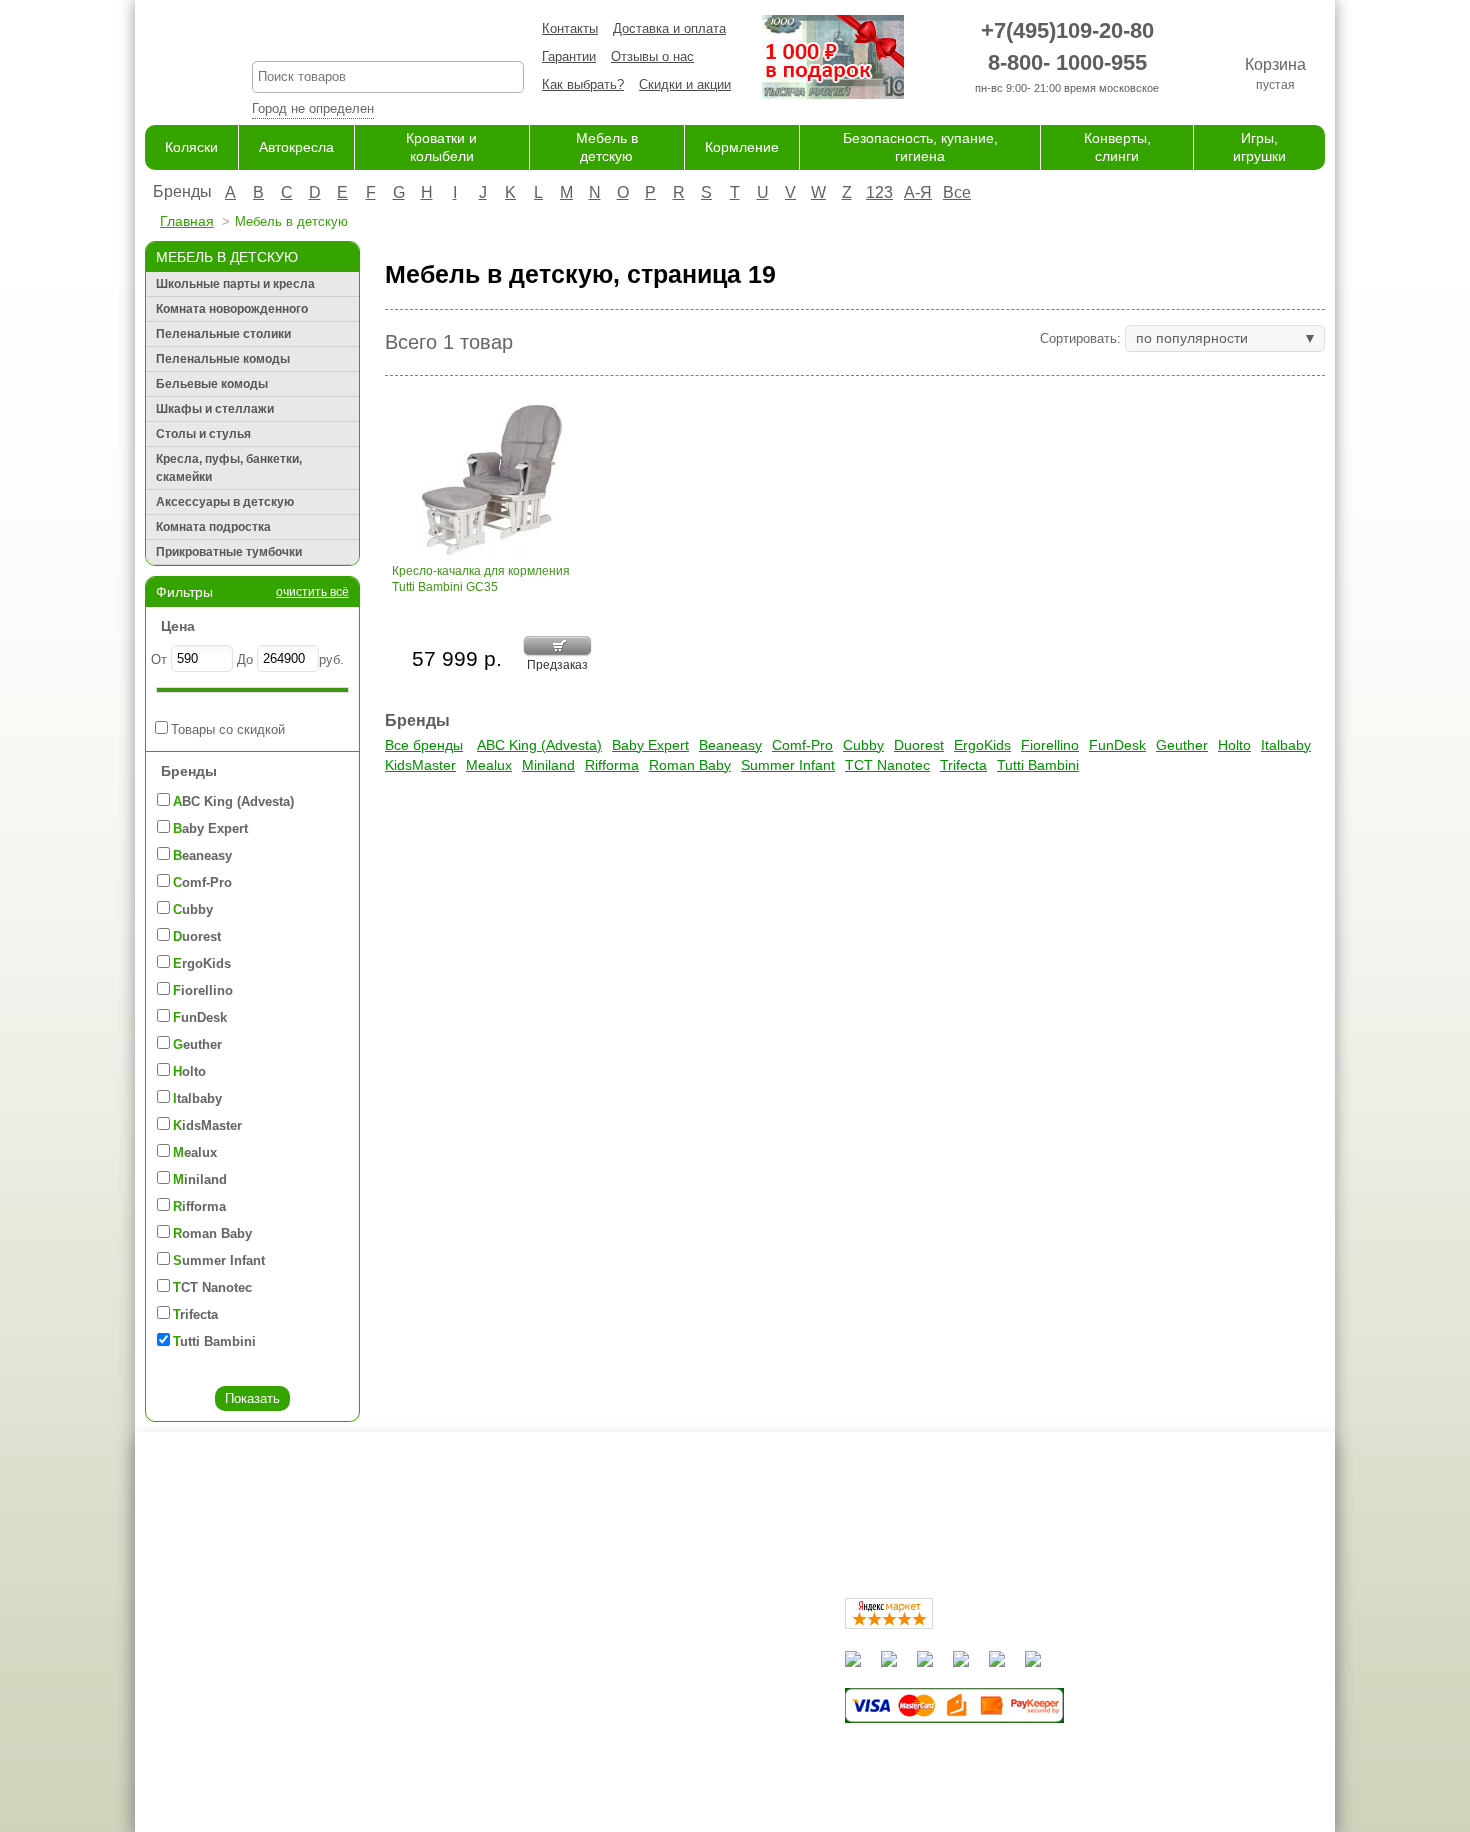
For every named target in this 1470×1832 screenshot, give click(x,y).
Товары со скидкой (228, 729)
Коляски (191, 147)
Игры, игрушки (638, 1776)
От (159, 659)
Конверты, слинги (648, 1756)
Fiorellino (1050, 745)
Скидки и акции (685, 84)
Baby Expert (650, 745)
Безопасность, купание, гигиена (691, 1737)
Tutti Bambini (1038, 765)
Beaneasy (730, 745)
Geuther (1182, 745)
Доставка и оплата (669, 28)
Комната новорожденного (232, 309)
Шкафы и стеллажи (215, 409)
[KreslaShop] (173, 60)
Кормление (742, 147)
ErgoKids (982, 745)
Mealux (489, 765)
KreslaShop (388, 35)
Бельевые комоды (212, 384)
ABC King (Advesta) (539, 745)
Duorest (919, 745)
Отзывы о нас (652, 56)
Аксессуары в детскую (225, 502)
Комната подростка (213, 527)
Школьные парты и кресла (235, 284)
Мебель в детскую (651, 1698)
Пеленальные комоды (223, 359)
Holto (1234, 745)
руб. (331, 659)
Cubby (863, 745)
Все (957, 192)
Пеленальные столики (223, 334)
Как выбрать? (583, 84)
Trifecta (963, 765)
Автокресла (296, 147)
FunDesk (1117, 745)
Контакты (570, 28)
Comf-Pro (802, 745)
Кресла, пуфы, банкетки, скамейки (229, 468)
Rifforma (612, 765)
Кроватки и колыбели (659, 1678)
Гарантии (569, 56)
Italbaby (1286, 745)
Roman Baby (690, 765)
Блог (443, 1678)
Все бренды (424, 745)
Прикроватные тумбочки (229, 552)
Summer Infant (788, 765)
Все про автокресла (489, 1639)
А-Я (918, 192)
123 (879, 192)
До (245, 659)
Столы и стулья (203, 434)
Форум (449, 1659)
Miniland (548, 765)
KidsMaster (420, 765)
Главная (187, 221)
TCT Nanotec (887, 765)
